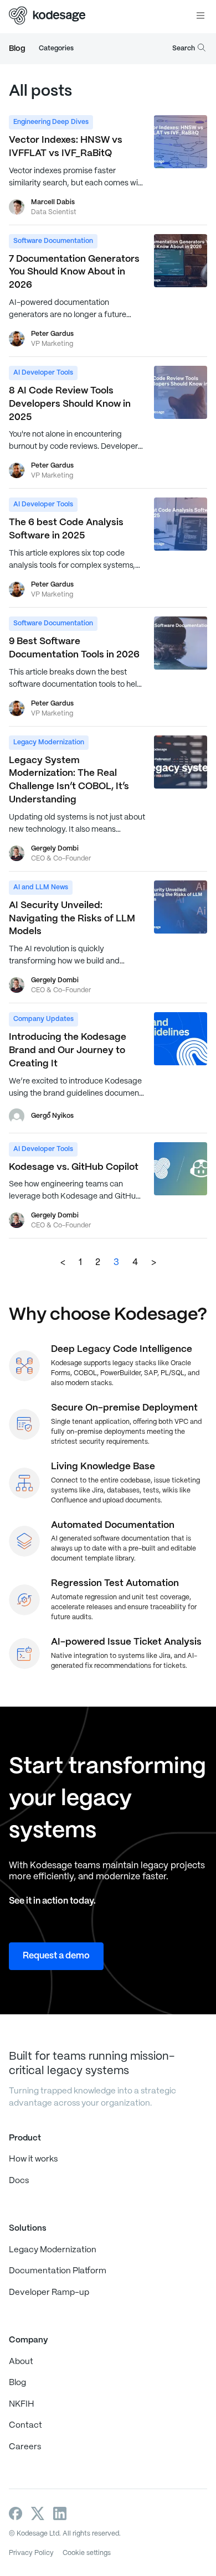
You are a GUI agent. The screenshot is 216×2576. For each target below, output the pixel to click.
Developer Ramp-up (49, 2293)
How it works (33, 2159)
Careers (25, 2447)
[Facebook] (16, 2513)
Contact (25, 2425)
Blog (17, 49)
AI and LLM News (41, 887)
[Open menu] (200, 17)
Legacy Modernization (49, 742)
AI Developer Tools (43, 373)
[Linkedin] (60, 2513)
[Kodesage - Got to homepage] (47, 17)
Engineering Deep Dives (51, 122)
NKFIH (22, 2404)
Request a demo (56, 1956)
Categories (56, 48)
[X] (38, 2513)
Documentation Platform (58, 2271)
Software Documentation (53, 241)
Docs (19, 2181)
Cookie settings (87, 2553)
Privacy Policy (31, 2553)
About (21, 2362)
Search (184, 48)
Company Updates (43, 1019)
